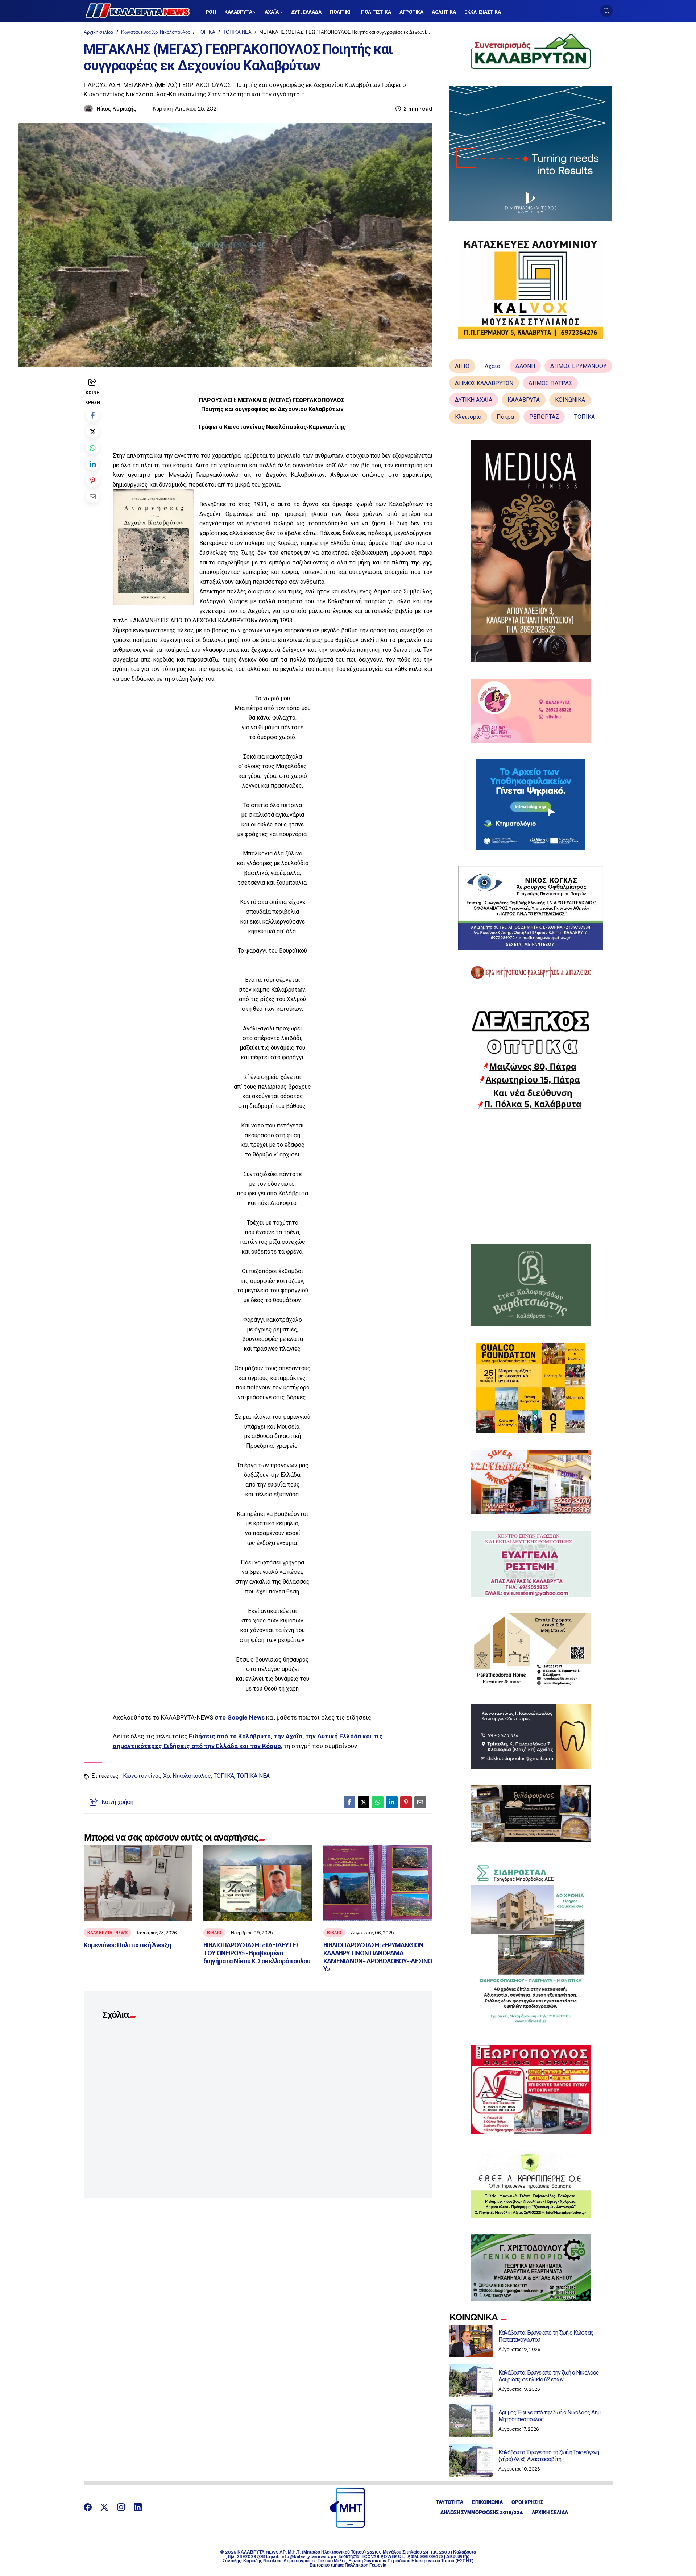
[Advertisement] (531, 1177)
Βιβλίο (214, 1933)
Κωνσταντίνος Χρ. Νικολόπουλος (156, 32)
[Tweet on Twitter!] (93, 431)
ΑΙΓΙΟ (462, 366)
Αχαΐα (492, 366)
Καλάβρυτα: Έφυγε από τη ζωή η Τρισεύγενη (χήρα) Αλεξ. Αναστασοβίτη (549, 2456)
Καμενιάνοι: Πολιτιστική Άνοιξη (127, 1945)
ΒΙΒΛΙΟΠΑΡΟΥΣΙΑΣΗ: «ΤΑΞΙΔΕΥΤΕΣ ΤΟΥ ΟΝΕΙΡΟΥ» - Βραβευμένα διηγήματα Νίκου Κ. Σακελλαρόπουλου (257, 1953)
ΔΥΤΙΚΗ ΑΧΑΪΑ (474, 400)
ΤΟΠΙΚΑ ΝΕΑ (237, 32)
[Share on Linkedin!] (93, 464)
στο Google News (240, 1717)
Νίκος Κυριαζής (116, 109)
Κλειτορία (468, 417)
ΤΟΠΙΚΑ (206, 32)
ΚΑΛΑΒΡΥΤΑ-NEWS (107, 1933)
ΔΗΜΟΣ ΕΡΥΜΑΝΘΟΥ (578, 366)
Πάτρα (505, 417)
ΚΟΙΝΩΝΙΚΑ (570, 400)
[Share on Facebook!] (93, 415)
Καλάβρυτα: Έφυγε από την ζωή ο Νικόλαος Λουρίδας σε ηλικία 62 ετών (549, 2376)
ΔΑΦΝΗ (525, 366)
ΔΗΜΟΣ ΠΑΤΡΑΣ (550, 383)
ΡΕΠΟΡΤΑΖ (544, 417)
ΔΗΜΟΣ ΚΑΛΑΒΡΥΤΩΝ (484, 383)
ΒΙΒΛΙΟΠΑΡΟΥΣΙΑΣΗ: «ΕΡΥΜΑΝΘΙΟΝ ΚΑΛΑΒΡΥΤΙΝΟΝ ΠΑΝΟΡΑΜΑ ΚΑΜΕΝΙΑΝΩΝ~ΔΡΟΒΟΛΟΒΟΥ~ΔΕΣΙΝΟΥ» (378, 1957)
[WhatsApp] (93, 448)
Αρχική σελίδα (99, 32)
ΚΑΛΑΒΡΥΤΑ (524, 400)
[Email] (93, 497)
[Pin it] (93, 480)
